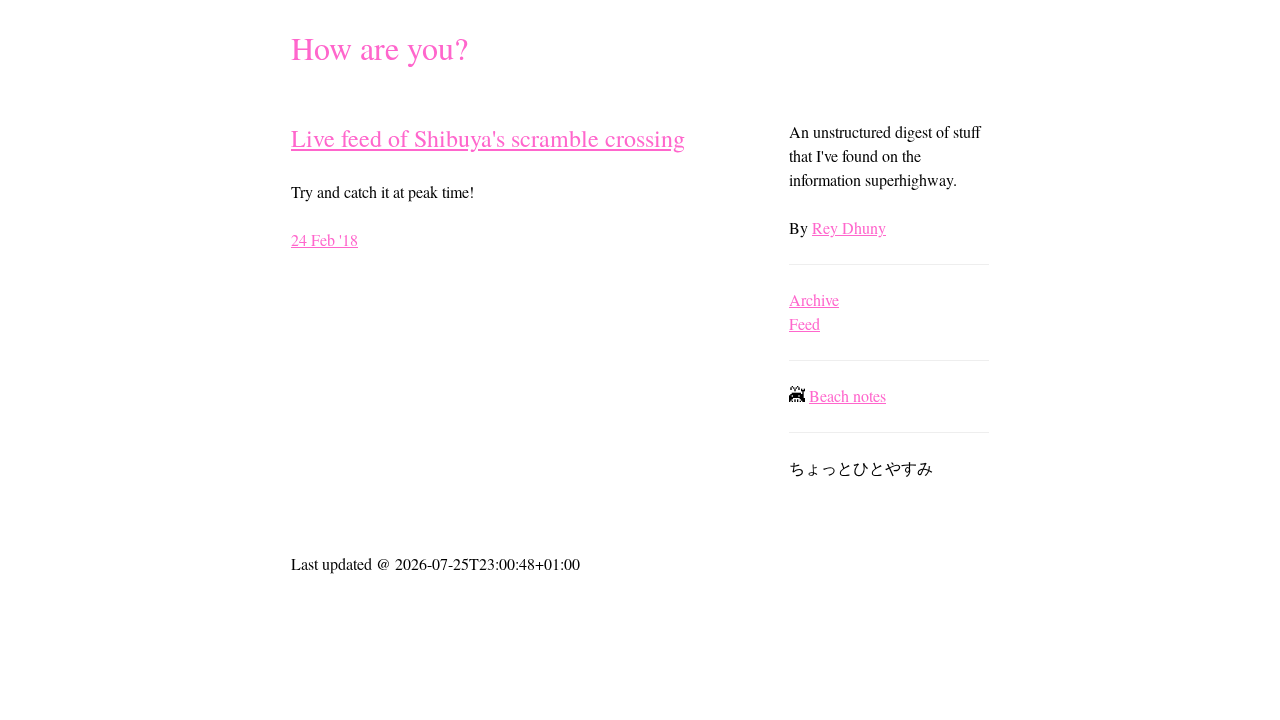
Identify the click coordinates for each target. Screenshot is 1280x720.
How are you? (379, 47)
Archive (814, 299)
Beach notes (847, 395)
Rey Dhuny (849, 227)
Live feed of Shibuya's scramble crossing (488, 138)
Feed (804, 323)
